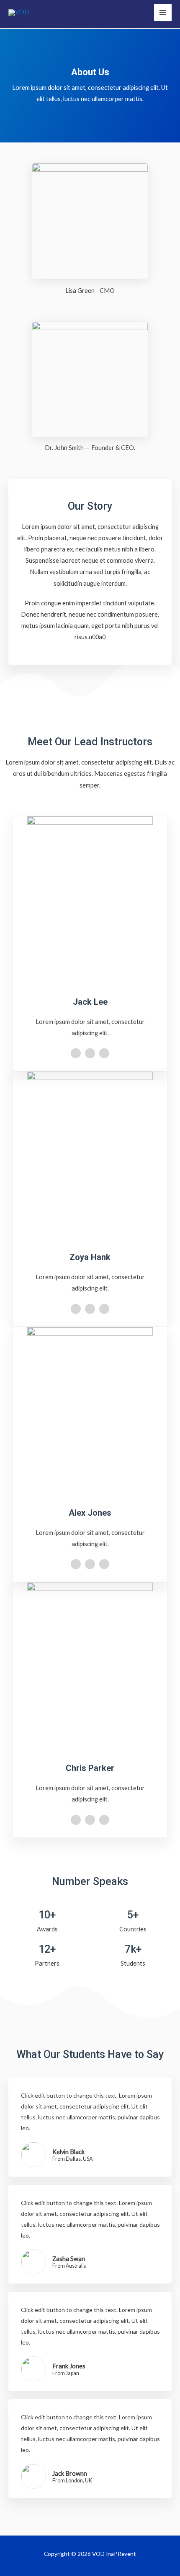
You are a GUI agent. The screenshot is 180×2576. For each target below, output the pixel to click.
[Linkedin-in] (104, 1053)
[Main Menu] (163, 13)
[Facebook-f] (76, 1053)
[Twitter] (90, 1053)
